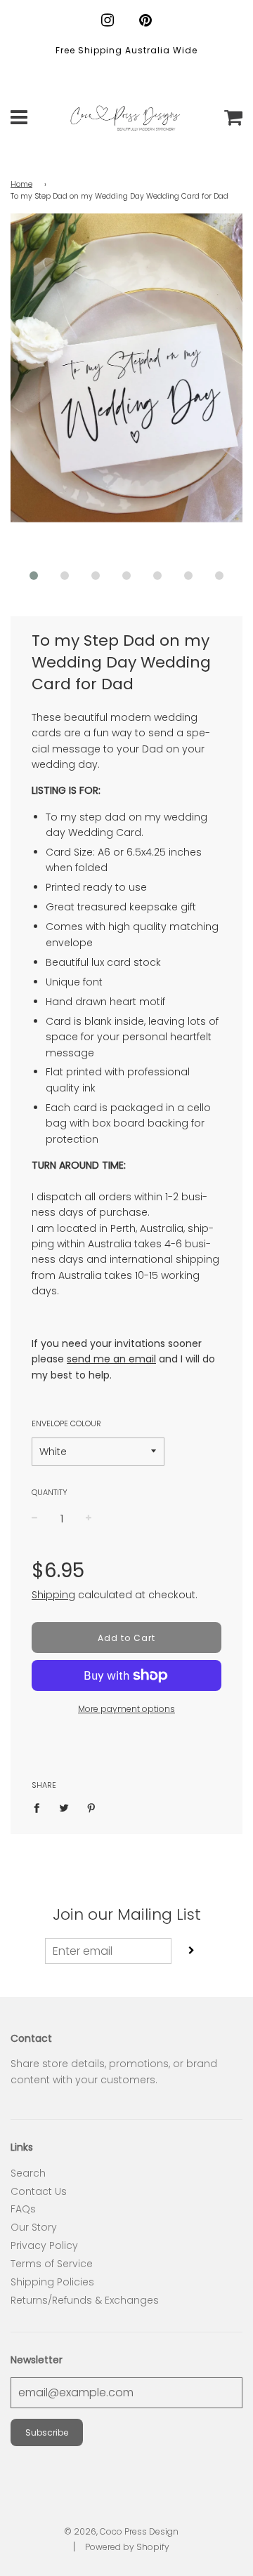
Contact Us (39, 2191)
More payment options (126, 1709)
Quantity (50, 1492)
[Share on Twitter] (64, 1807)
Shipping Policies (52, 2282)
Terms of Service (52, 2264)
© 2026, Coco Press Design (121, 2531)
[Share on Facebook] (40, 1807)
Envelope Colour (66, 1423)
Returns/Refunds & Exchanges (85, 2300)
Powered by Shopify (127, 2547)
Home (21, 184)
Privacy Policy (44, 2245)
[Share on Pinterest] (92, 1807)
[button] (34, 576)
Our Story (34, 2227)
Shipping (53, 1595)
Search (28, 2173)
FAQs (23, 2209)
